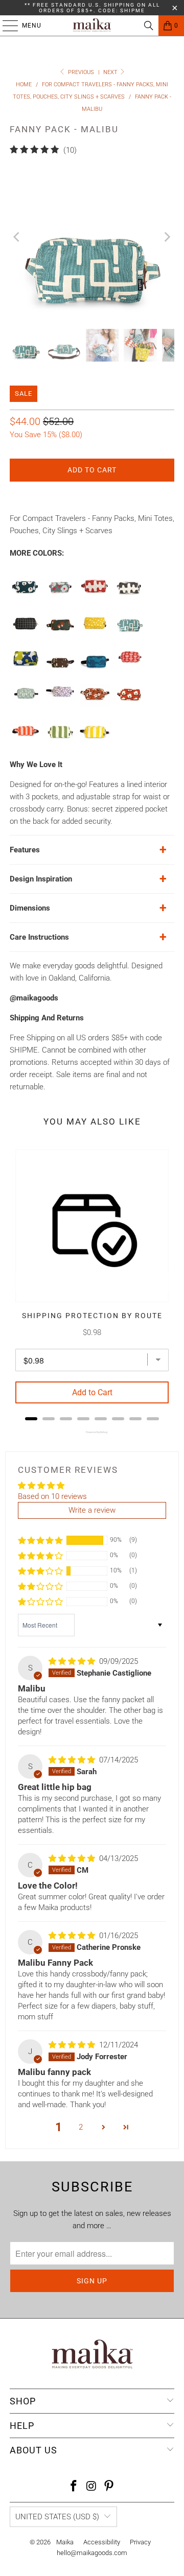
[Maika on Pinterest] (109, 2487)
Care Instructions (39, 937)
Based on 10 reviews (52, 1496)
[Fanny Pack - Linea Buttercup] (95, 741)
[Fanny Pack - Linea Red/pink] (26, 741)
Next (111, 72)
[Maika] (92, 26)
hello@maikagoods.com (92, 2553)
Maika (65, 2542)
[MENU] (5, 26)
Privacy (140, 2542)
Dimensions (30, 908)
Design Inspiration (41, 879)
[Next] (167, 237)
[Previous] (17, 237)
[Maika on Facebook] (74, 2487)
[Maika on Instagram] (91, 2487)
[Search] (149, 26)
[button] (40, 1540)
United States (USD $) (57, 2517)
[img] (72, 1661)
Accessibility (102, 2542)
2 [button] (81, 2127)
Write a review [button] (92, 1510)
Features (25, 850)
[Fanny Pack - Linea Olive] (60, 741)
